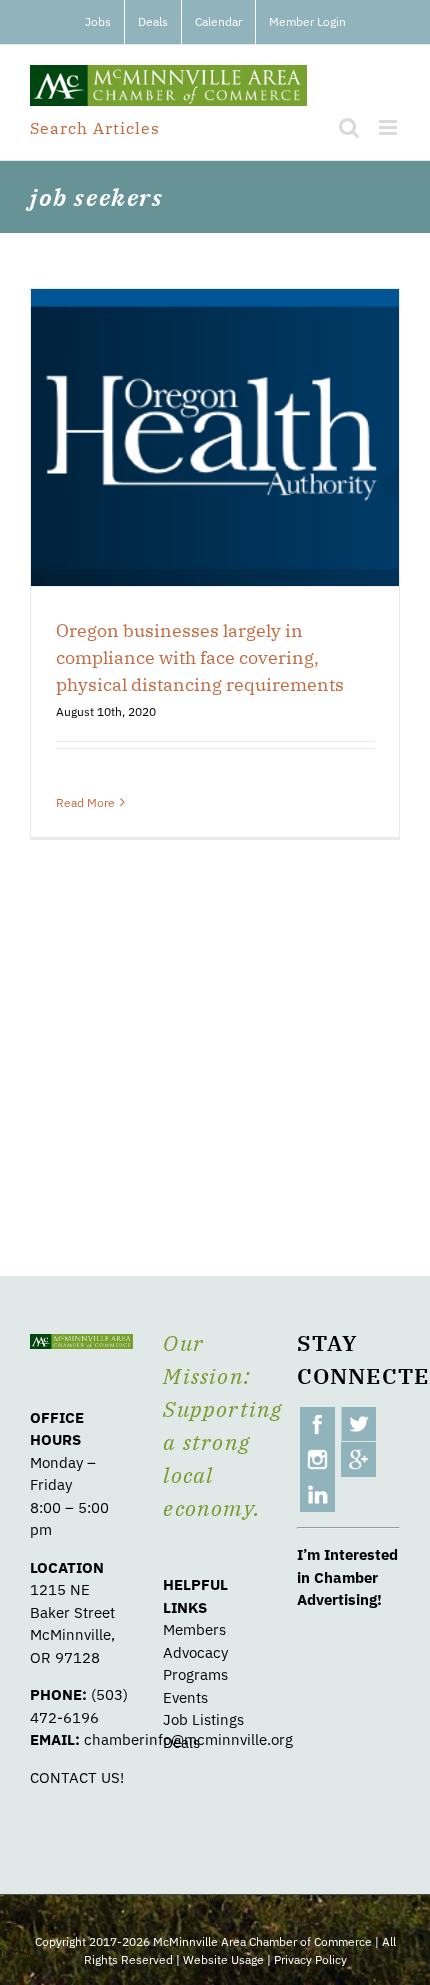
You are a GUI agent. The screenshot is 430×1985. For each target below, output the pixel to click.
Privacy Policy (310, 1959)
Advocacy (195, 1652)
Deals (181, 1742)
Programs (195, 1674)
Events (185, 1697)
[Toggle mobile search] (349, 127)
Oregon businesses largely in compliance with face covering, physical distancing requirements (200, 657)
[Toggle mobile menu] (389, 127)
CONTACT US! (77, 1777)
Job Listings (203, 1719)
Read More (85, 802)
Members (194, 1629)
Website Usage (223, 1959)
